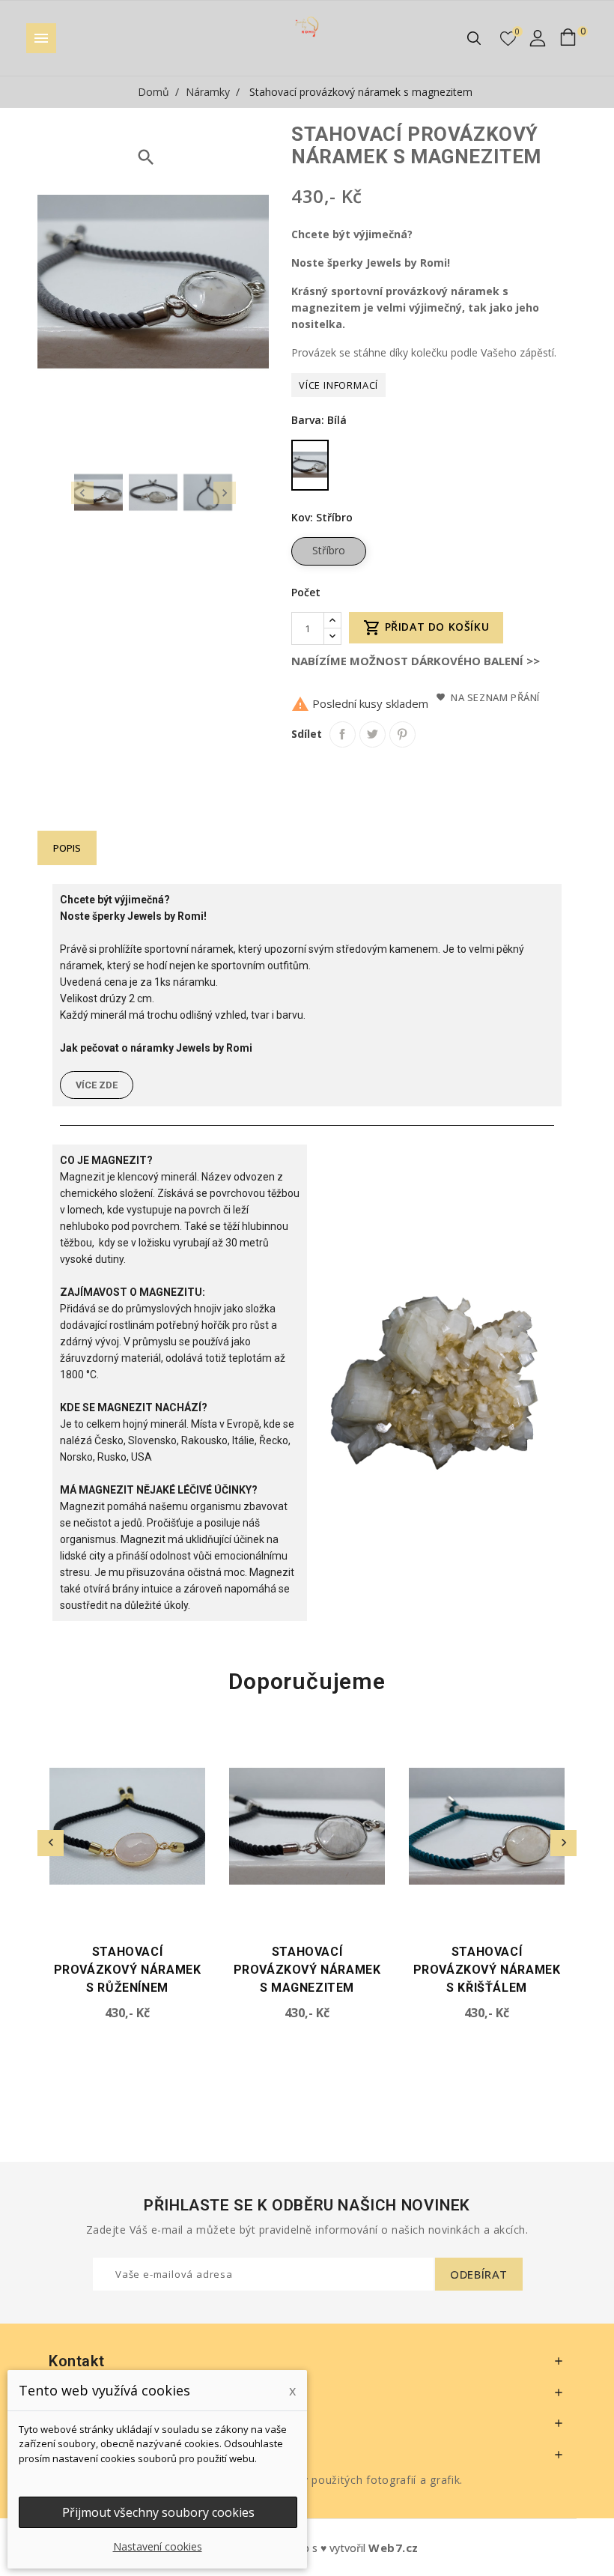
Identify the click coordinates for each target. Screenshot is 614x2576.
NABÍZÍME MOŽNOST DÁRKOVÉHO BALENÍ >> (416, 661)
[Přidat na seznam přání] (200, 1737)
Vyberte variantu (63, 1915)
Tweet (373, 734)
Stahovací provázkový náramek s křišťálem (487, 1970)
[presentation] (82, 493)
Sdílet (343, 734)
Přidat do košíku (426, 628)
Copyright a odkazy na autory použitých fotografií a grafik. (307, 2480)
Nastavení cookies (158, 2546)
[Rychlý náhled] (200, 1764)
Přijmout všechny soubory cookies (158, 2512)
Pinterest (402, 734)
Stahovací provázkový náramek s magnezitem (307, 1970)
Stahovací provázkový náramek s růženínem (128, 1970)
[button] (97, 1085)
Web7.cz (393, 2548)
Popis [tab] (67, 848)
